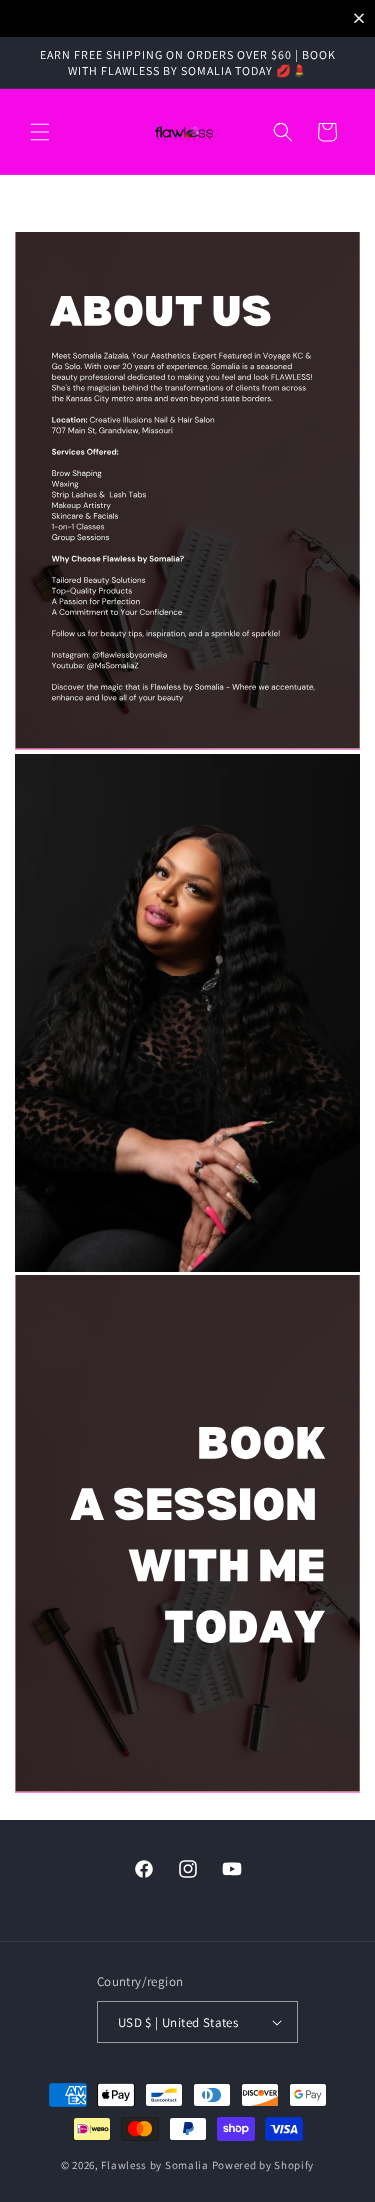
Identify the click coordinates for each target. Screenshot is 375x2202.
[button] (40, 132)
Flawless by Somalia (154, 2165)
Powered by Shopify (263, 2165)
